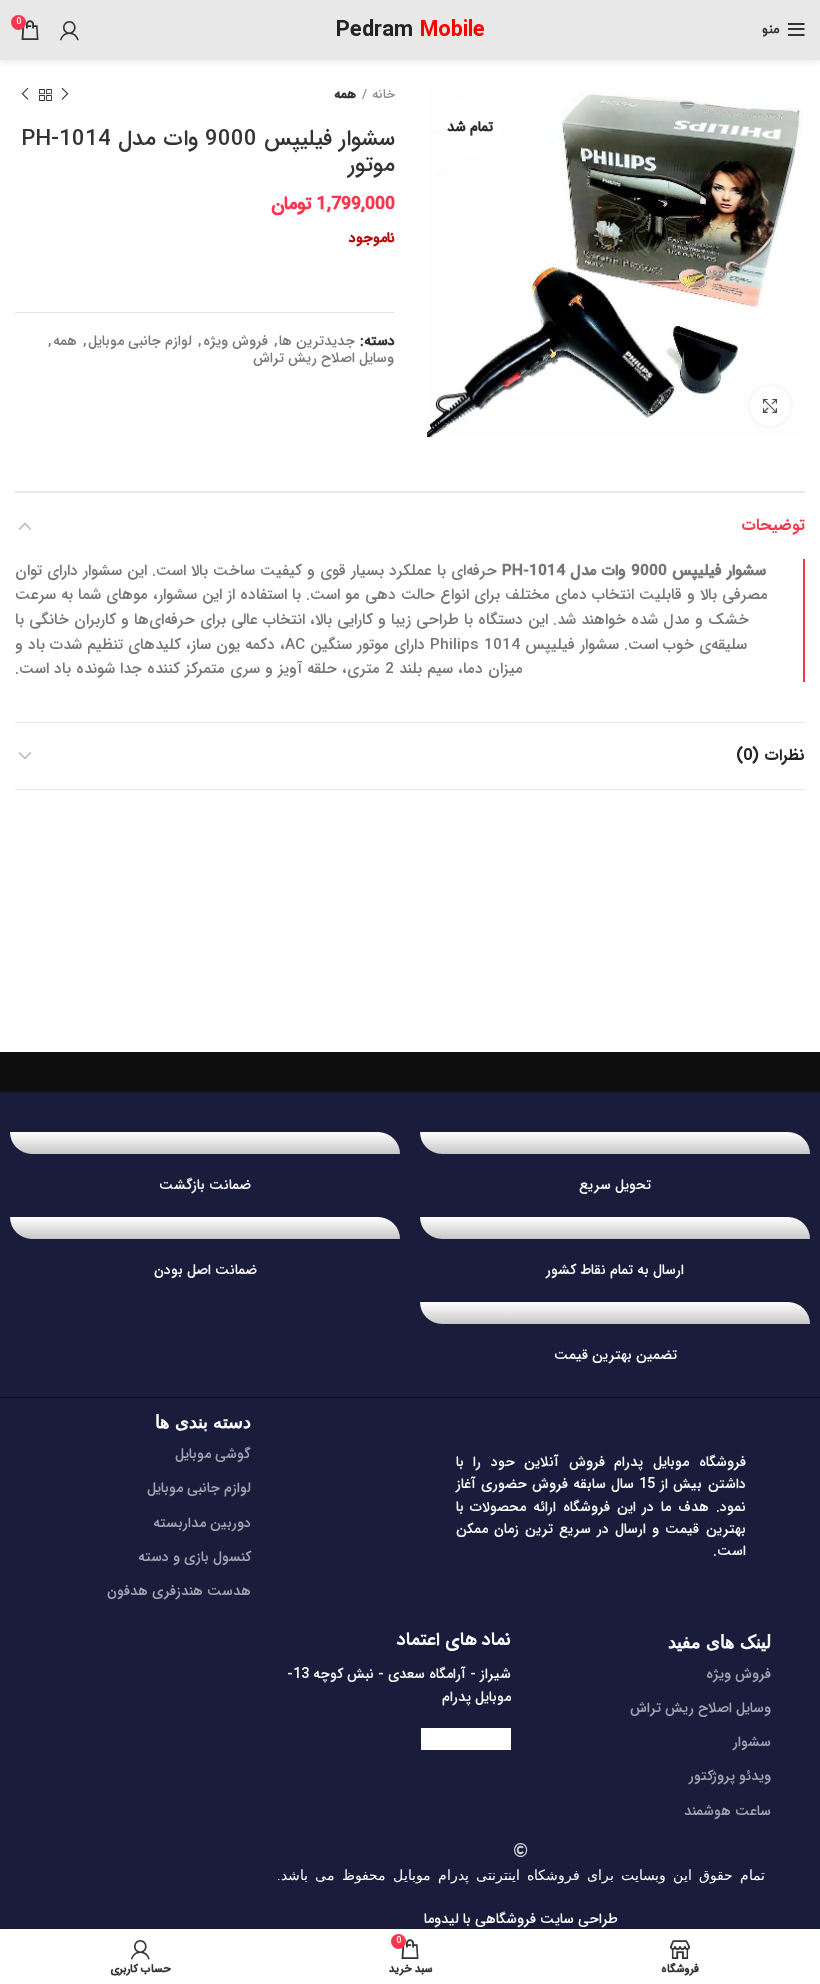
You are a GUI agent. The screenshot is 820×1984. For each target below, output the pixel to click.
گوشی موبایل (213, 1454)
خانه (383, 95)
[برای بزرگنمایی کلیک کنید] (770, 406)
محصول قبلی (65, 95)
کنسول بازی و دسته (194, 1557)
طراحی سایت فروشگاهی (544, 1919)
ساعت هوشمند (727, 1811)
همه (345, 95)
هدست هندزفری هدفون (179, 1591)
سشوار (752, 1742)
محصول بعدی (25, 95)
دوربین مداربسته (202, 1523)
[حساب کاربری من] (69, 30)
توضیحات (773, 525)
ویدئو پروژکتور (730, 1776)
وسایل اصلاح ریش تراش (323, 358)
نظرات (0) (770, 755)
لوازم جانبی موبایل (140, 341)
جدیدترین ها (317, 341)
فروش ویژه (235, 341)
